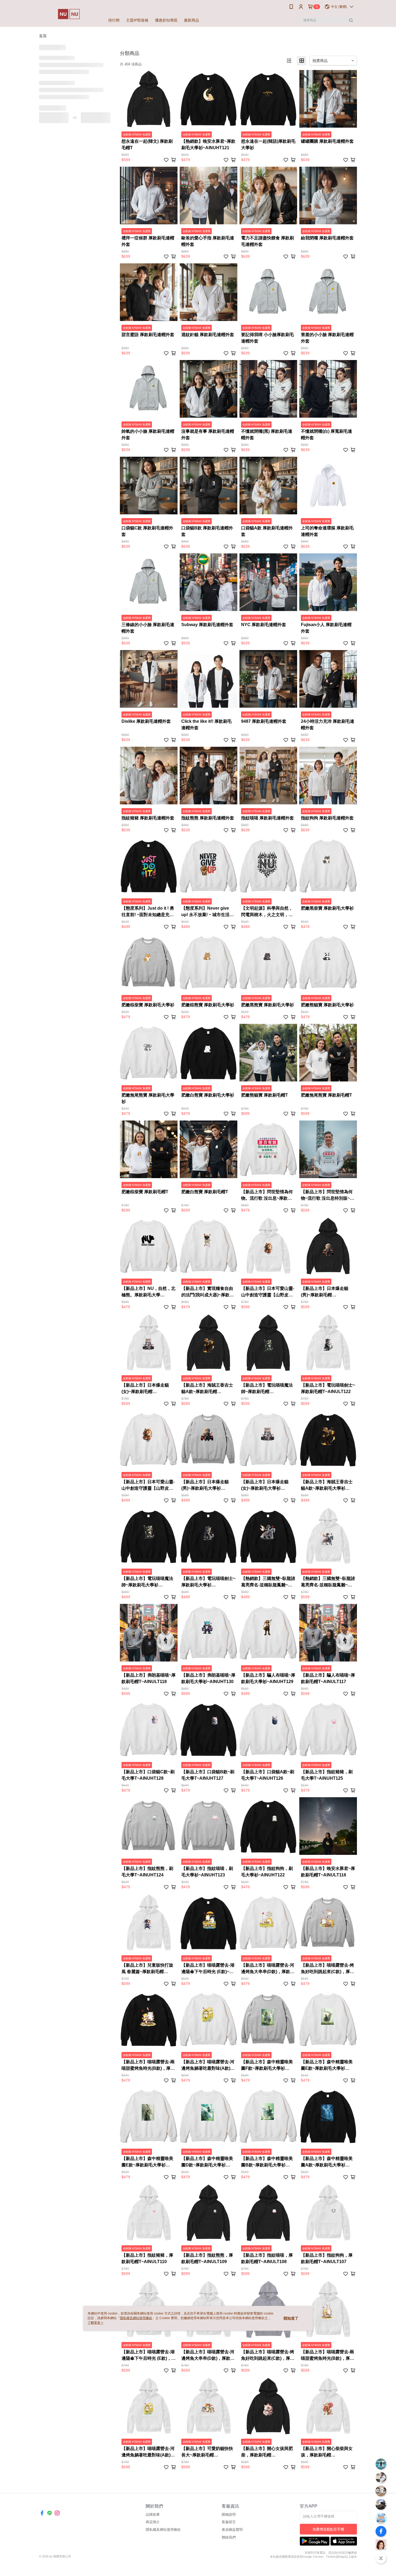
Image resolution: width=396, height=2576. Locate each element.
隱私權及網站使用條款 (136, 2318)
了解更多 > (95, 2323)
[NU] (69, 14)
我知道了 (291, 2318)
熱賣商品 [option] (320, 61)
